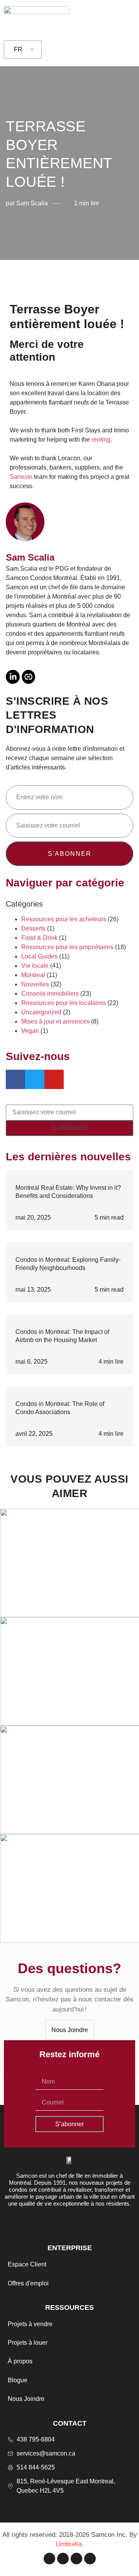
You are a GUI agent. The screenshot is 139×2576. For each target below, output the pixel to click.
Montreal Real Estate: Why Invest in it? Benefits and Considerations (68, 1192)
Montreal (33, 975)
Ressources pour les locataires (64, 1003)
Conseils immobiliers (50, 994)
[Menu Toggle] (125, 19)
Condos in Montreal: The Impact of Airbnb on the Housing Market (62, 1336)
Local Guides (39, 956)
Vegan (30, 1031)
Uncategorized (41, 1012)
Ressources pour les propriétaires (67, 947)
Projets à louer (28, 2343)
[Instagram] (63, 2559)
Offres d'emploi (28, 2283)
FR (18, 49)
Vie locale (35, 966)
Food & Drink (39, 938)
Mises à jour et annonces (55, 1021)
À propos (20, 2361)
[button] (15, 274)
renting (101, 440)
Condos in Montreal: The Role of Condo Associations (60, 1408)
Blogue (18, 2380)
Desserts (33, 928)
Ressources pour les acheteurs (64, 919)
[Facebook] (49, 2559)
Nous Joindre (26, 2399)
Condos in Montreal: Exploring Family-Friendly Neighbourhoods (68, 1264)
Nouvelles (35, 984)
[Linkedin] (76, 2559)
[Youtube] (90, 2559)
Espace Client (27, 2264)
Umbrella (69, 2544)
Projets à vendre (30, 2324)
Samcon (21, 477)
